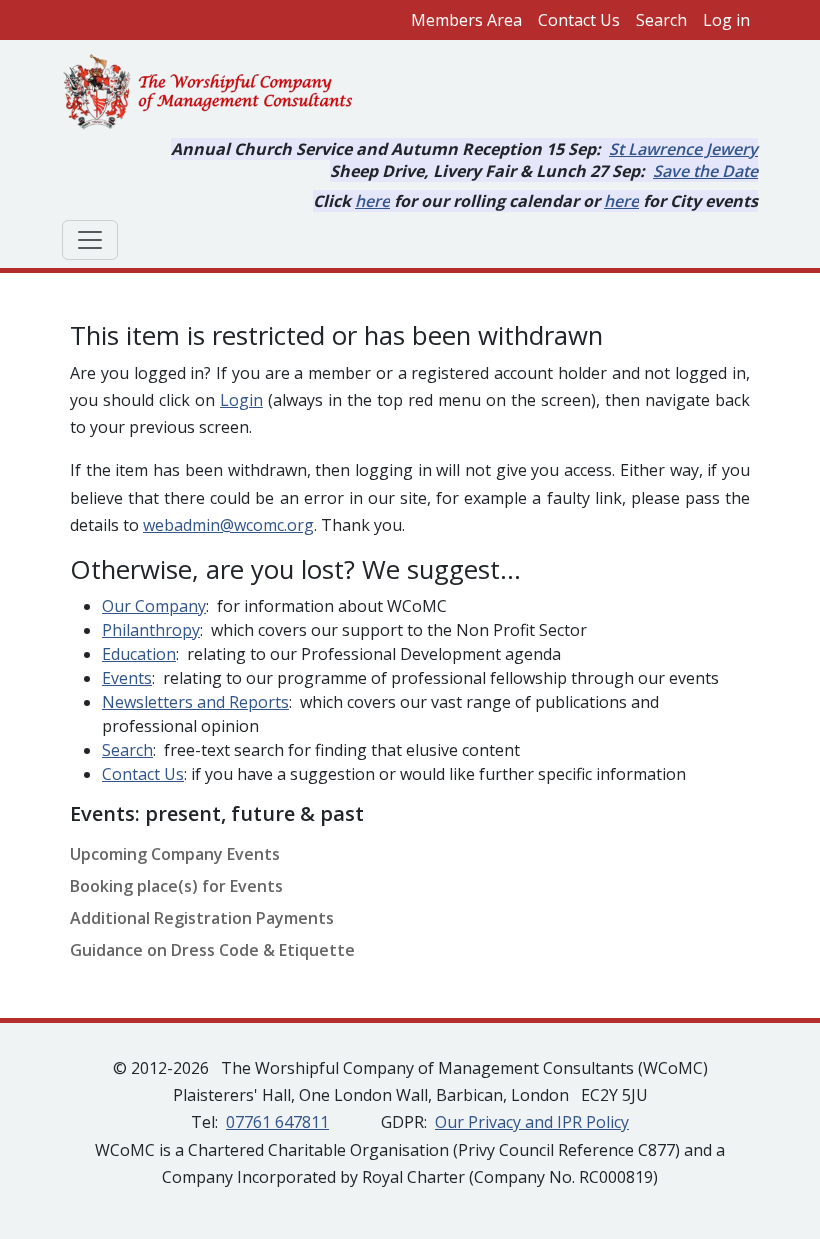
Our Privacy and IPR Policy (532, 1122)
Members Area (466, 20)
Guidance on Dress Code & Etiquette (212, 950)
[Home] (216, 93)
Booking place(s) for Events (176, 886)
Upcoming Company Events (175, 854)
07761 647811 (277, 1122)
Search (661, 20)
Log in (726, 20)
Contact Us (579, 20)
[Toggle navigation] (90, 240)
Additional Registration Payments (202, 918)
